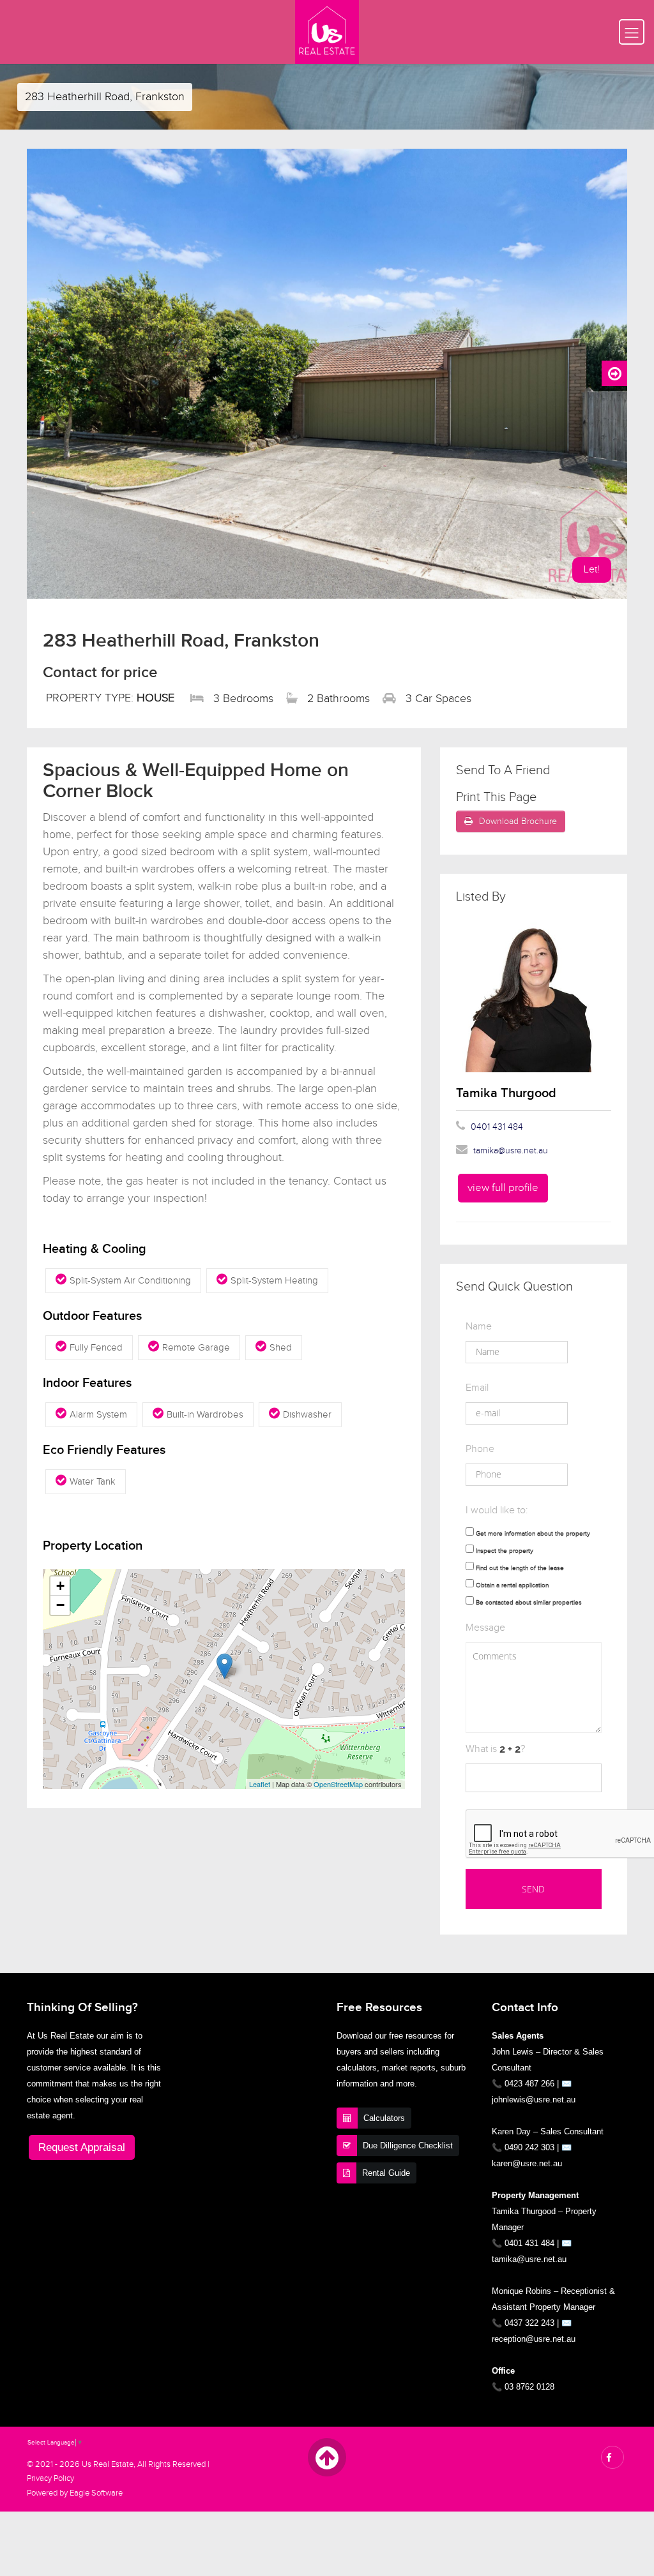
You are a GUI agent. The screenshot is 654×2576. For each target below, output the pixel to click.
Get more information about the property (533, 1534)
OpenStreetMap (338, 1784)
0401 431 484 (497, 1127)
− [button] (60, 1605)
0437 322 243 (529, 2323)
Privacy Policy (50, 2479)
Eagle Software (96, 2493)
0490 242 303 (529, 2147)
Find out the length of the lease (520, 1568)
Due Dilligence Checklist (408, 2145)
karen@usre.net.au (527, 2163)
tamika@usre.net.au (511, 1151)
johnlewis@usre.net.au (534, 2100)
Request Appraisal (82, 2147)
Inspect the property (505, 1551)
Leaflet (260, 1784)
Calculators (384, 2118)
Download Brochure (518, 821)
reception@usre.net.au (534, 2339)
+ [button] (60, 1586)
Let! (592, 570)
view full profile (503, 1188)
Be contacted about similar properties (529, 1603)
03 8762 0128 (529, 2387)
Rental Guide (386, 2173)
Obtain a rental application (512, 1585)
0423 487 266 (529, 2084)
